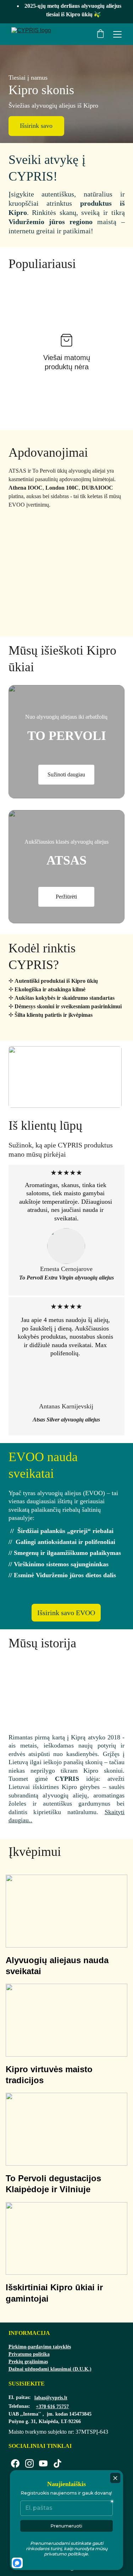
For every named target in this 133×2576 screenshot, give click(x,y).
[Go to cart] (100, 34)
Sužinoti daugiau (66, 774)
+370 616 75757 (52, 2407)
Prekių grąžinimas (28, 2362)
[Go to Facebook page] (15, 2463)
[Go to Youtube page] (43, 2463)
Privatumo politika (29, 2354)
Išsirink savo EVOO (66, 1613)
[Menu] (117, 34)
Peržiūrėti (66, 897)
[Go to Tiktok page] (57, 2463)
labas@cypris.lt (51, 2398)
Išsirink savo (36, 126)
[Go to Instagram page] (29, 2463)
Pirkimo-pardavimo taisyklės (40, 2347)
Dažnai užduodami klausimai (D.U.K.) (50, 2369)
